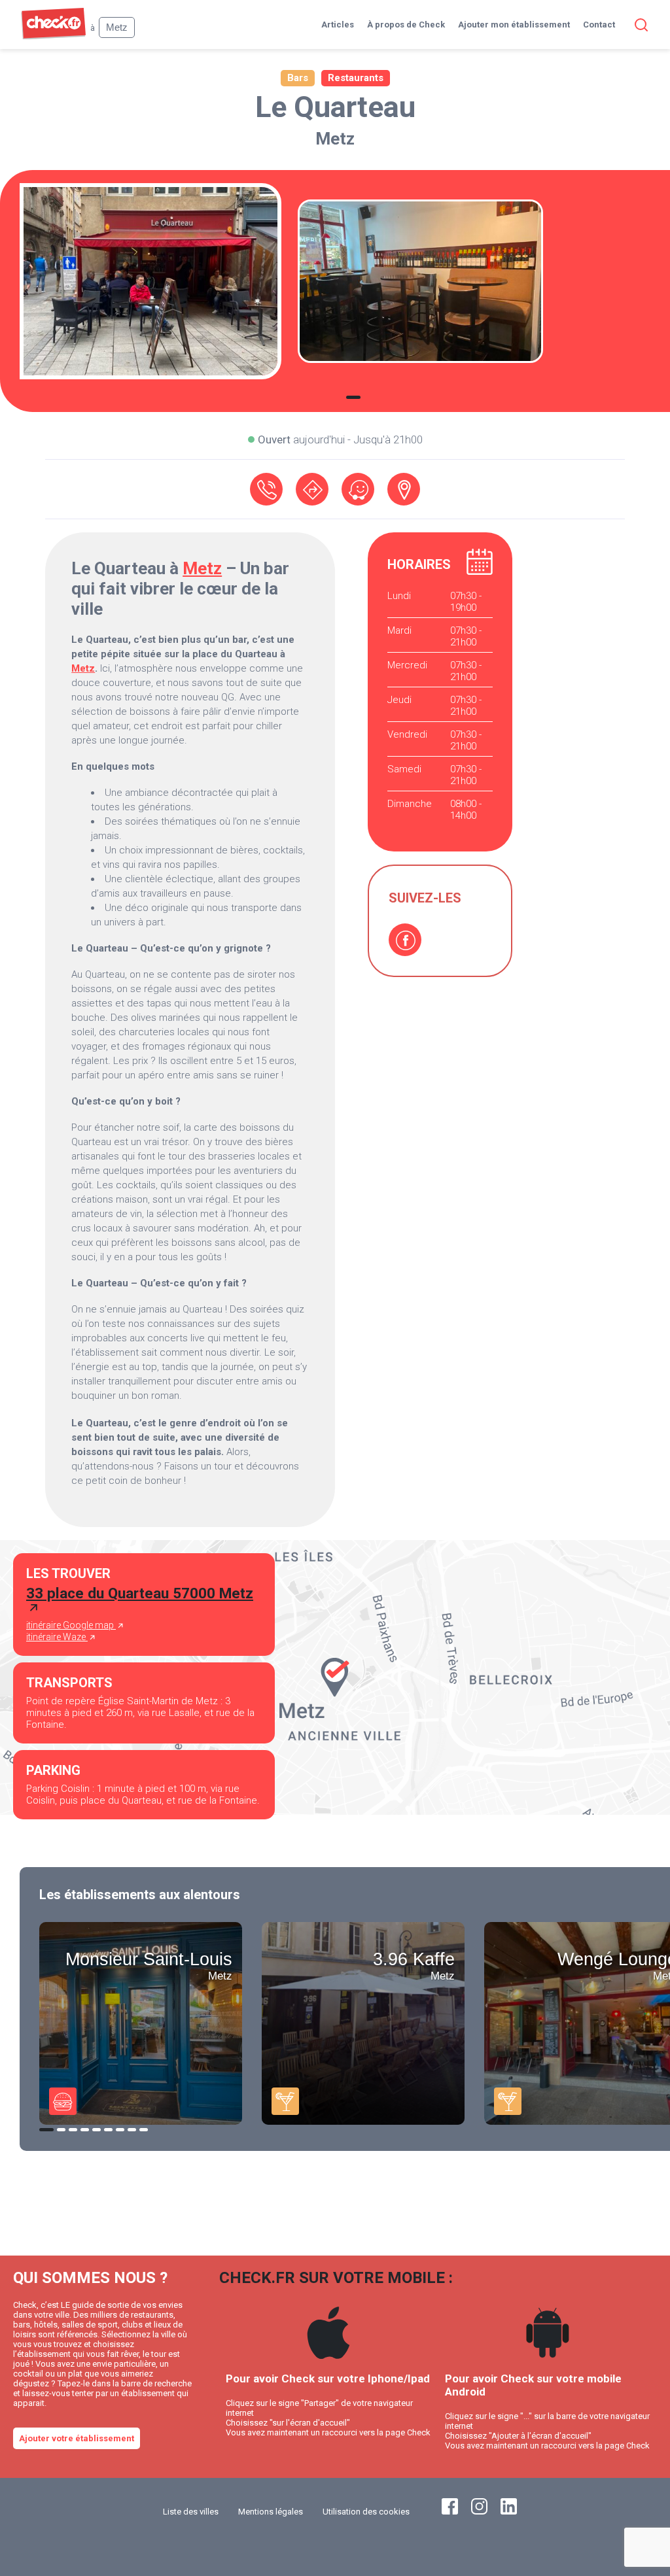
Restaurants (356, 78)
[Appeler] (266, 489)
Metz (335, 139)
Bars (298, 78)
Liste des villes (191, 2512)
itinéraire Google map (71, 1625)
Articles (338, 25)
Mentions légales (271, 2512)
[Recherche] (639, 25)
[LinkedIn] (509, 2512)
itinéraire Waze (57, 1637)
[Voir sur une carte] (404, 489)
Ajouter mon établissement (514, 25)
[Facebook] (405, 940)
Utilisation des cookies (366, 2512)
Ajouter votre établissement (77, 2438)
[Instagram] (479, 2512)
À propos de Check (406, 25)
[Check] (53, 36)
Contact (599, 25)
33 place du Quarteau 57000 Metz (140, 1593)
